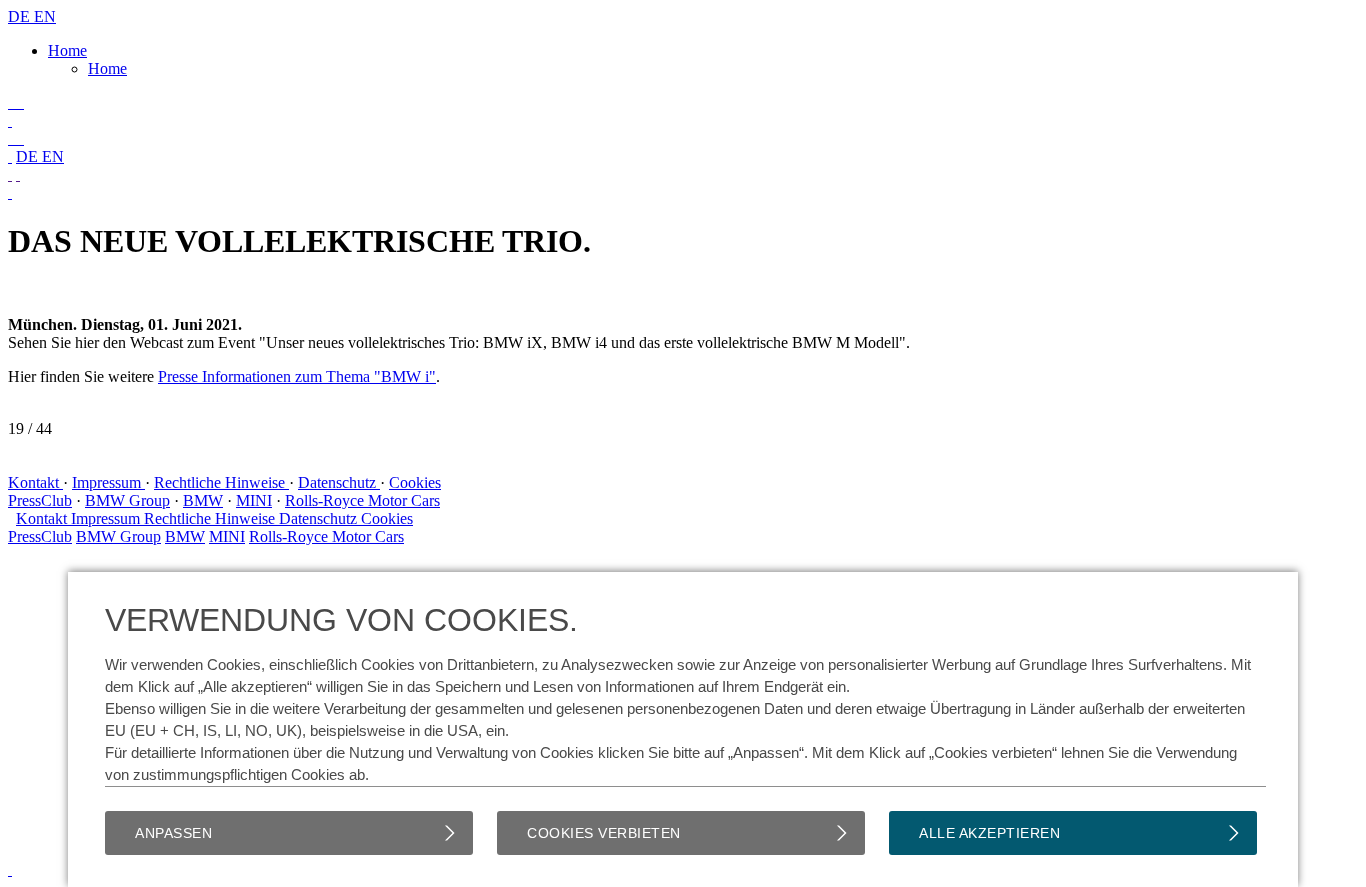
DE (21, 16)
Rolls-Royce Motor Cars (362, 500)
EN (45, 16)
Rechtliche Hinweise (221, 482)
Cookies (415, 482)
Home (67, 50)
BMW (203, 500)
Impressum (108, 482)
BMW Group (127, 500)
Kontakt (35, 482)
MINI (254, 500)
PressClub (40, 500)
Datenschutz (339, 482)
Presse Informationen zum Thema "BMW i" (297, 376)
